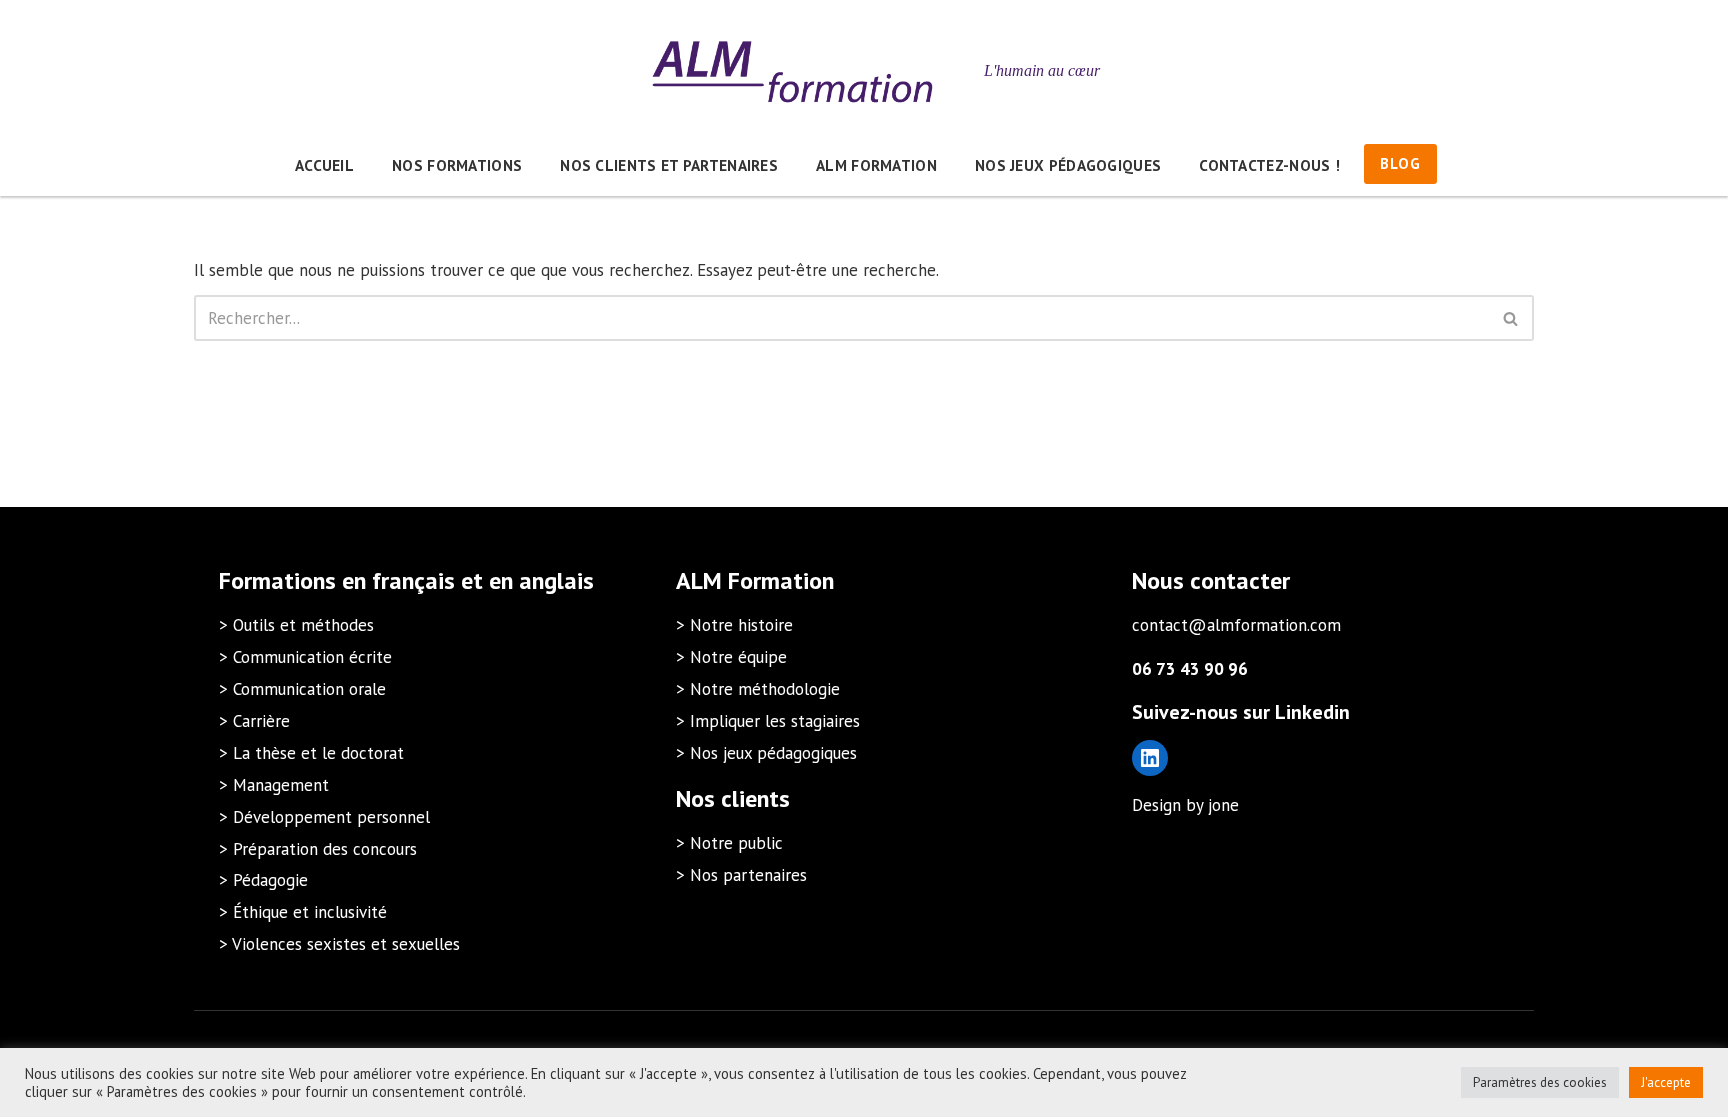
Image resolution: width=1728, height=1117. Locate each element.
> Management (274, 785)
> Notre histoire (734, 625)
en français (398, 580)
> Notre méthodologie (758, 689)
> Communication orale (302, 689)
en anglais (541, 580)
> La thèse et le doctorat (311, 753)
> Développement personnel (324, 817)
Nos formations (457, 165)
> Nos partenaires (741, 875)
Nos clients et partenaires (669, 165)
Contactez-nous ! (1269, 165)
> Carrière (254, 721)
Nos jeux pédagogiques (1068, 165)
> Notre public (729, 843)
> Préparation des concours (318, 849)
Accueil (324, 165)
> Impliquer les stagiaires (768, 721)
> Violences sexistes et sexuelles (339, 944)
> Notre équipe (731, 657)
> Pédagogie (263, 880)
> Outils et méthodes (296, 625)
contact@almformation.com (1236, 625)
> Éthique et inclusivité (303, 912)
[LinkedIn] (1150, 758)
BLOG (1400, 163)
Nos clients (733, 798)
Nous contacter (1211, 580)
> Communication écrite (305, 657)
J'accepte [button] (1666, 1082)
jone (1223, 805)
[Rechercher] (1511, 318)
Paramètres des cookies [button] (1540, 1082)
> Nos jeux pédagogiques (766, 753)
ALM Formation (876, 165)
